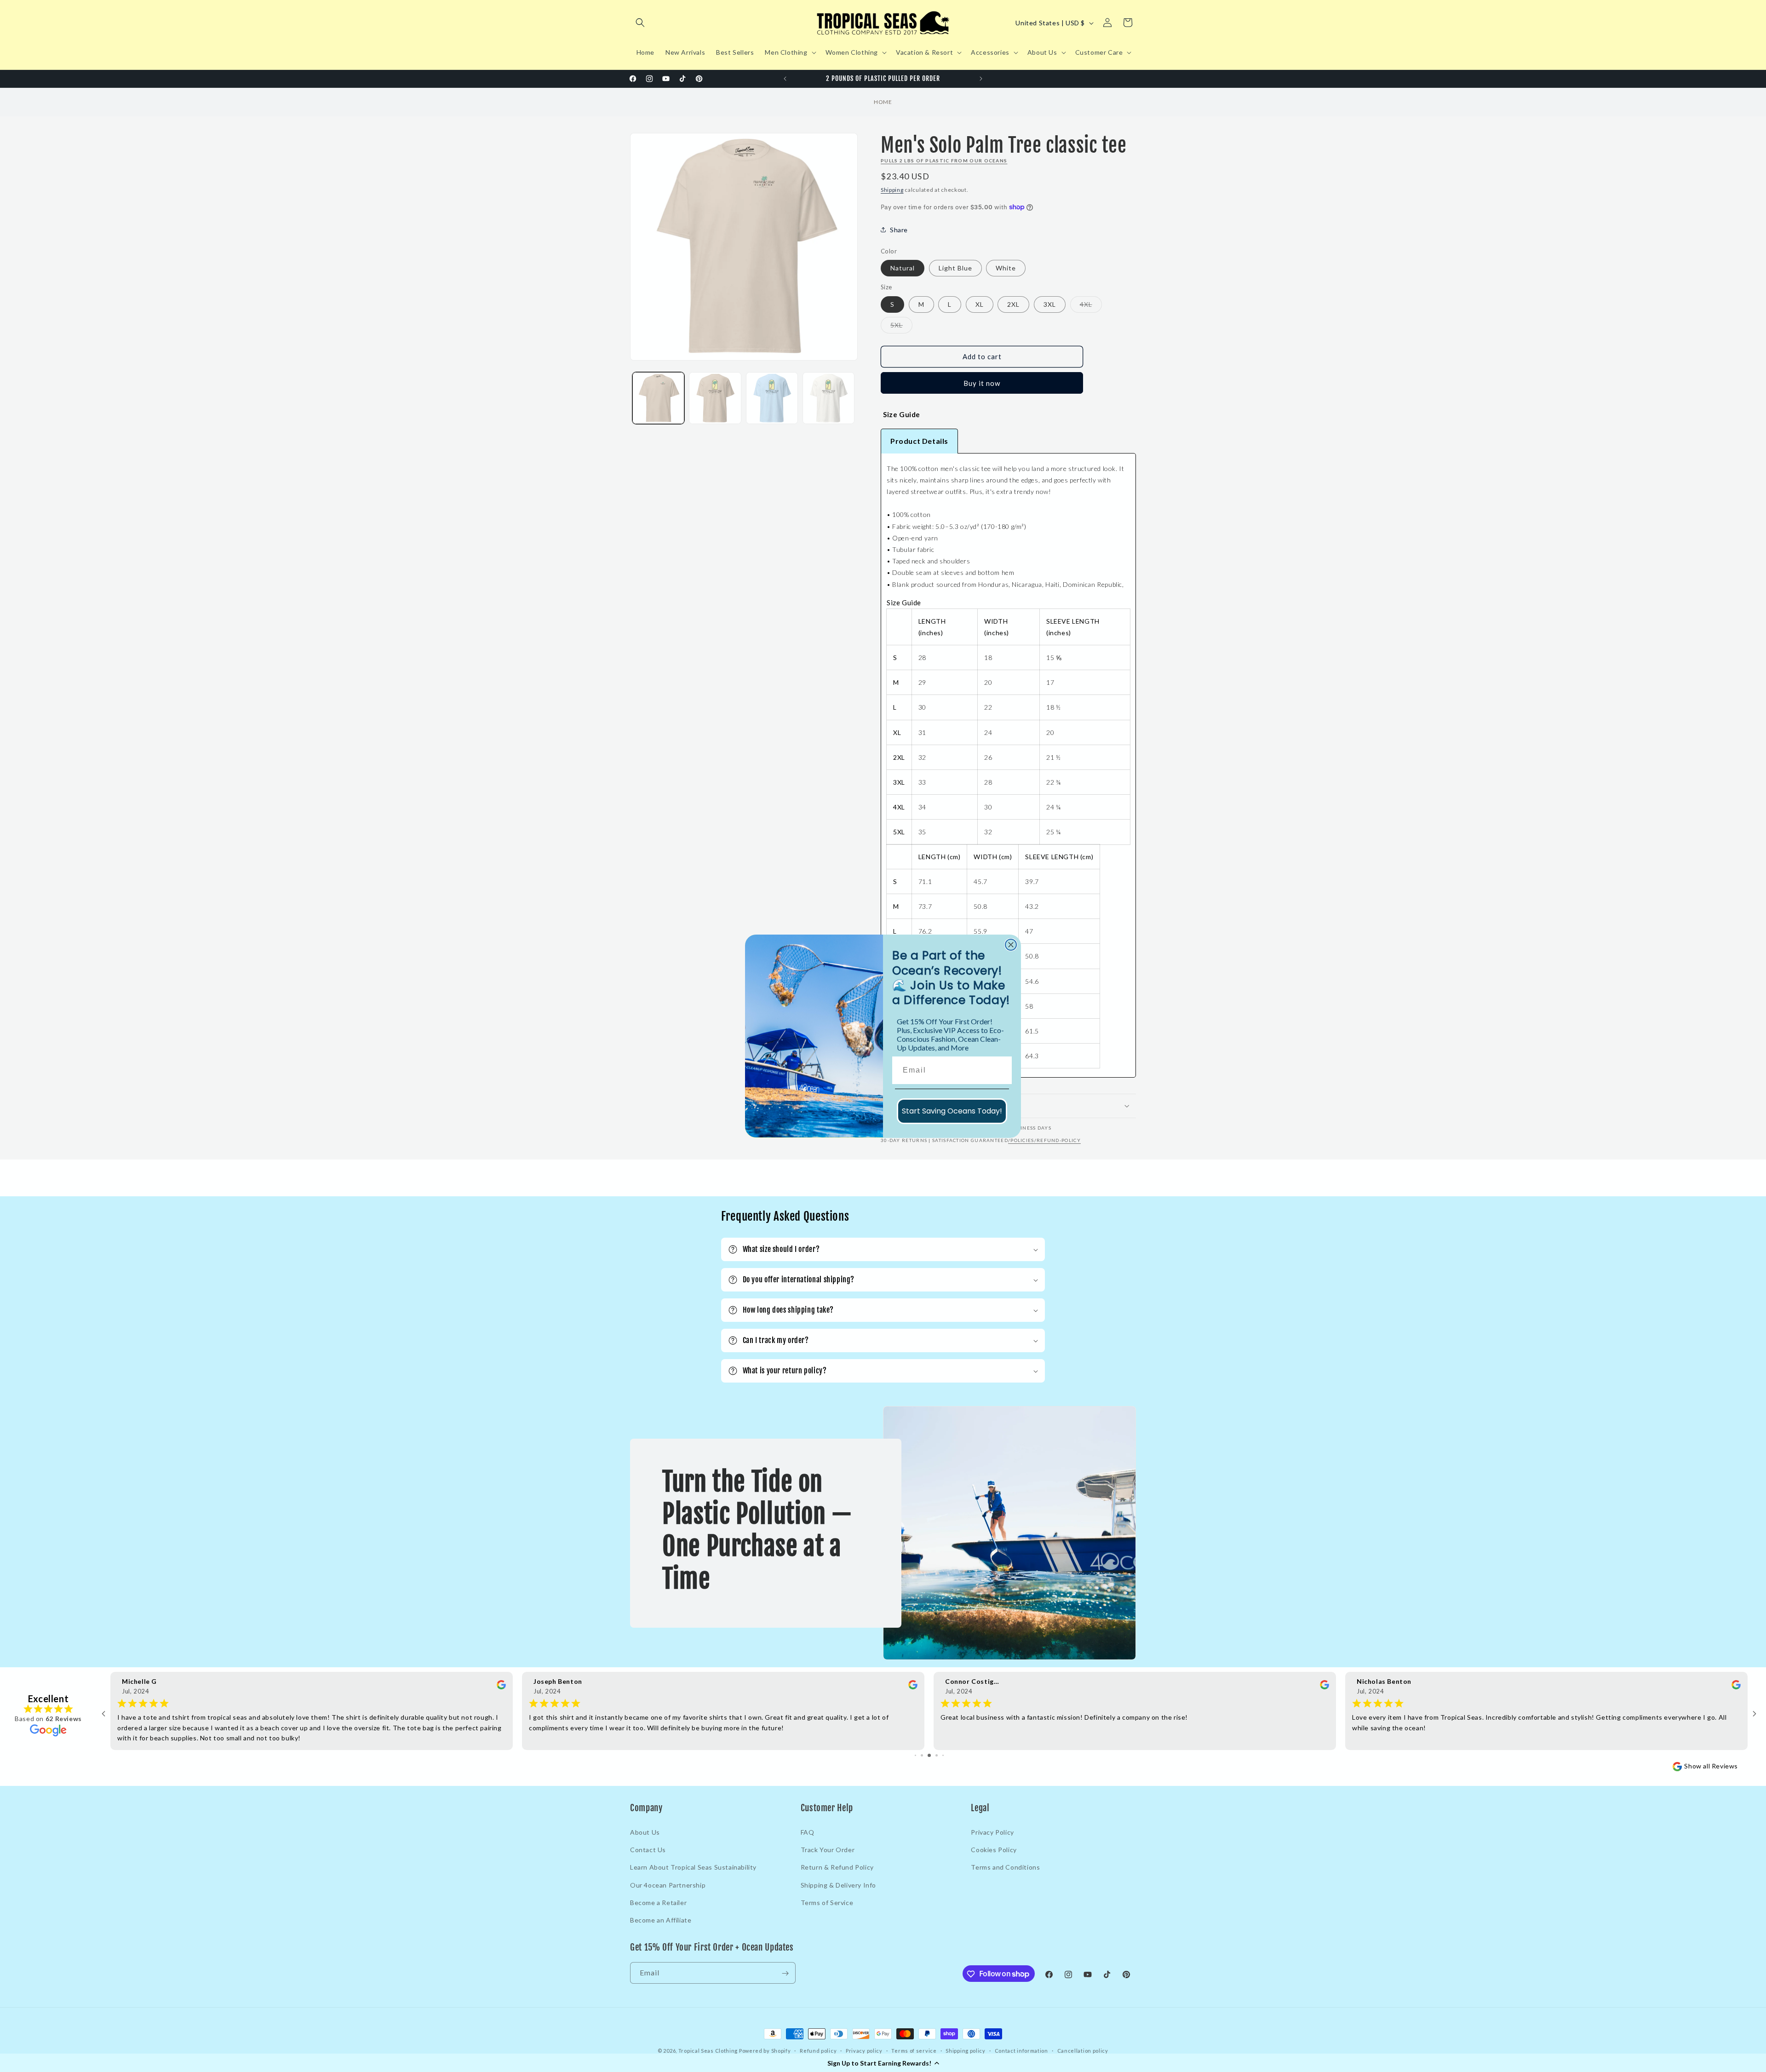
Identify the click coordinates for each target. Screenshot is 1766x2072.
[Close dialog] (1011, 945)
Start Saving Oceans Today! (952, 1111)
